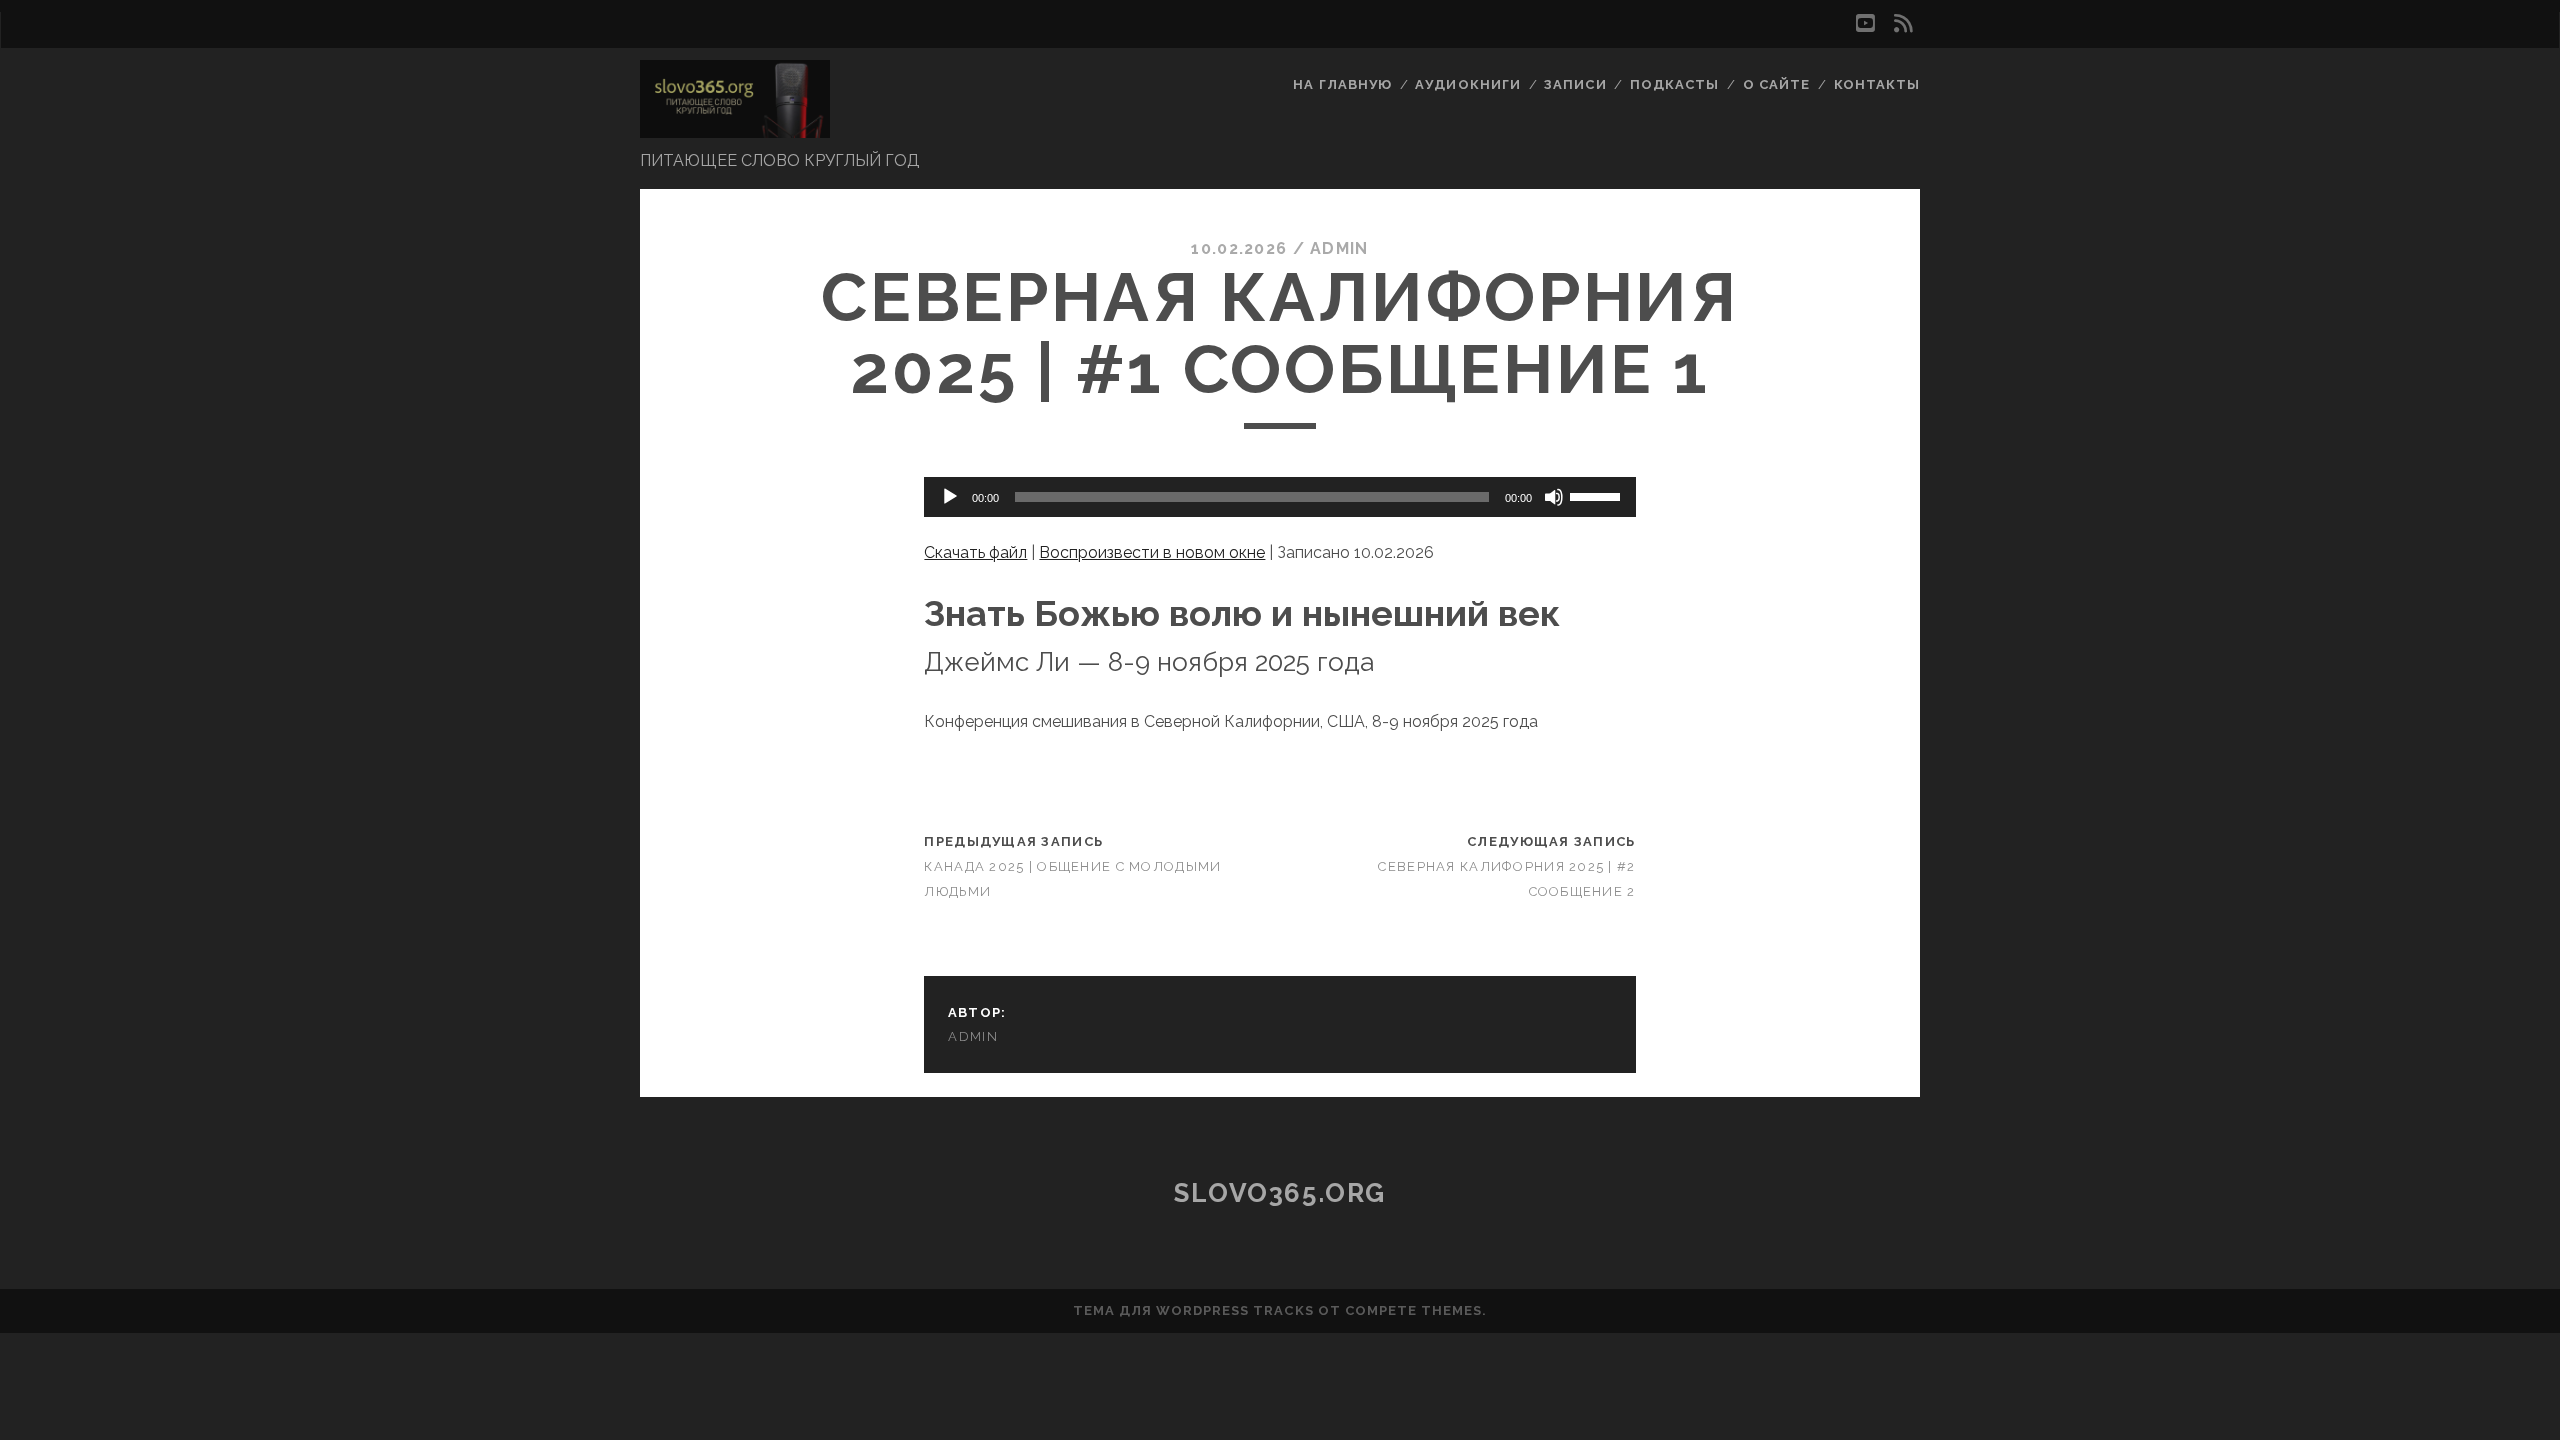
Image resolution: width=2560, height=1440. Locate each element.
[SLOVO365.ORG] (735, 129)
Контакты (1877, 84)
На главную (1342, 84)
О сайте (1776, 84)
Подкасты (1674, 84)
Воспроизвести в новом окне (1152, 552)
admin (1339, 248)
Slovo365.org (1280, 1193)
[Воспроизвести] (950, 497)
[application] (1279, 497)
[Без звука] (1554, 497)
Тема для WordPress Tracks (1193, 1310)
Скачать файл (975, 552)
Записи (1575, 84)
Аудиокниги (1467, 84)
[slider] (1598, 495)
